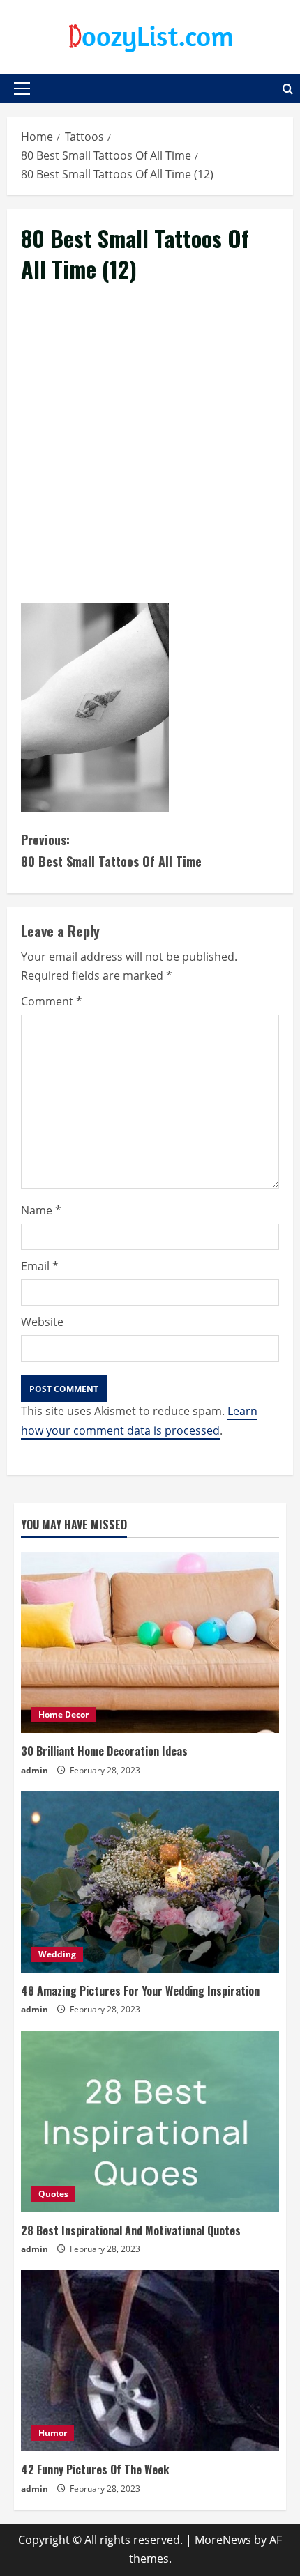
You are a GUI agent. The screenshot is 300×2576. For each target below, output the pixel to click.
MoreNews (223, 2540)
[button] (22, 88)
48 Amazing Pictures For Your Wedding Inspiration (140, 1991)
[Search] (288, 89)
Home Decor (63, 1714)
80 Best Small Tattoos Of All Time (111, 850)
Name (41, 1210)
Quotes (53, 2194)
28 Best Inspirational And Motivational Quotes (131, 2230)
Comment (52, 1001)
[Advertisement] (150, 459)
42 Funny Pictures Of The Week (95, 2469)
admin (35, 1770)
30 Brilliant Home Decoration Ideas (104, 1751)
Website (42, 1322)
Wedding (57, 1954)
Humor (53, 2433)
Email (40, 1266)
